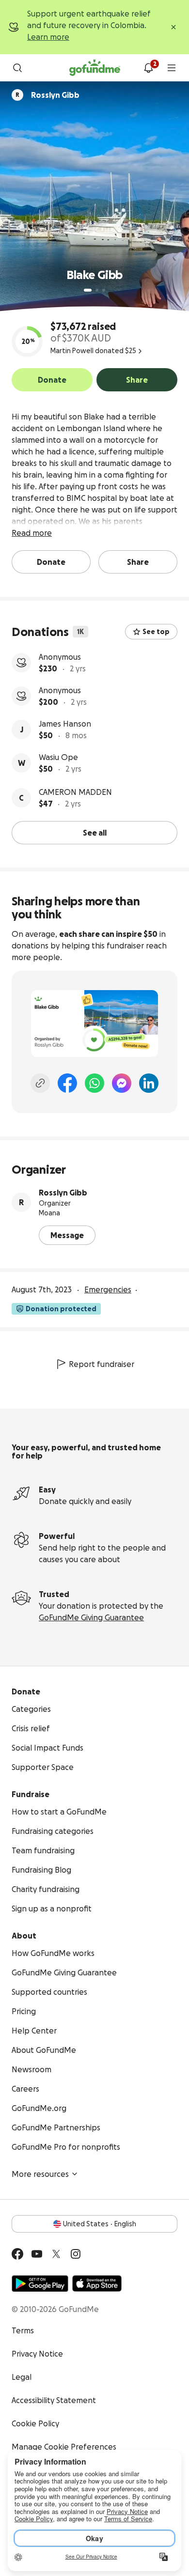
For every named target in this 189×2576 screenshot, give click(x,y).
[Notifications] (148, 68)
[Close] (173, 27)
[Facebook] (67, 1083)
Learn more (48, 37)
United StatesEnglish (100, 2224)
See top (156, 632)
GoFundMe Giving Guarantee (91, 1617)
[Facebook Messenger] (122, 1083)
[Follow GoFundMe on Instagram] (76, 2254)
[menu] (172, 68)
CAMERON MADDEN (75, 792)
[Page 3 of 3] (104, 290)
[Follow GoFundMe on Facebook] (17, 2254)
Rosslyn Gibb (63, 1193)
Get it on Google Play (40, 2283)
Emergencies (108, 1289)
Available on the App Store (97, 2283)
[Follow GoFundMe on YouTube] (37, 2254)
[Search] (17, 68)
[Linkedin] (149, 1083)
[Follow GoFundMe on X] (56, 2254)
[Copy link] (40, 1083)
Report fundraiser (102, 1364)
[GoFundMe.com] (95, 68)
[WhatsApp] (94, 1083)
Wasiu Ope (58, 757)
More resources (40, 2174)
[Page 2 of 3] (97, 290)
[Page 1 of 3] (88, 290)
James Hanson (65, 724)
